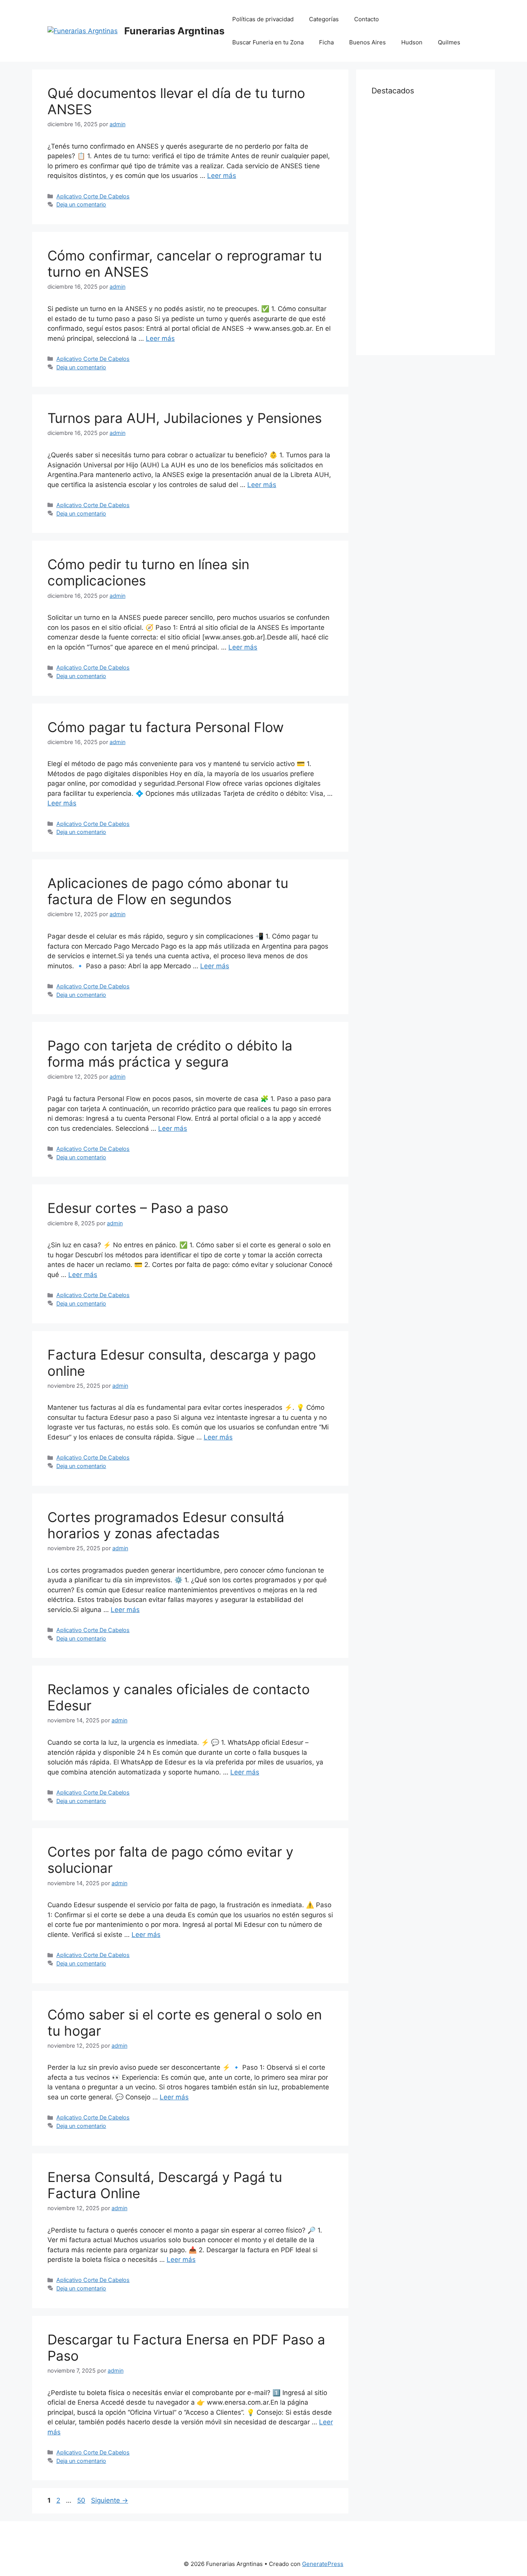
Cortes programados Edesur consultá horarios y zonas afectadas (166, 1525)
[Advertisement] (426, 224)
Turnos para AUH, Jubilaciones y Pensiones (185, 418)
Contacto (367, 19)
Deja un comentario (81, 204)
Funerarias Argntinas (174, 31)
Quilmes (449, 42)
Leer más (222, 176)
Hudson (412, 42)
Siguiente (110, 2500)
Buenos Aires (367, 42)
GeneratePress (323, 2564)
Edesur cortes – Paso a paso (138, 1208)
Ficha (326, 42)
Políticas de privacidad (263, 19)
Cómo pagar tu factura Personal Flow (166, 727)
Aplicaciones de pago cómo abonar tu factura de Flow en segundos (168, 891)
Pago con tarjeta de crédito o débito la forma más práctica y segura (170, 1054)
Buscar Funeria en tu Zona (268, 42)
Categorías (324, 19)
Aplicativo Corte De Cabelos (93, 196)
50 (82, 2500)
